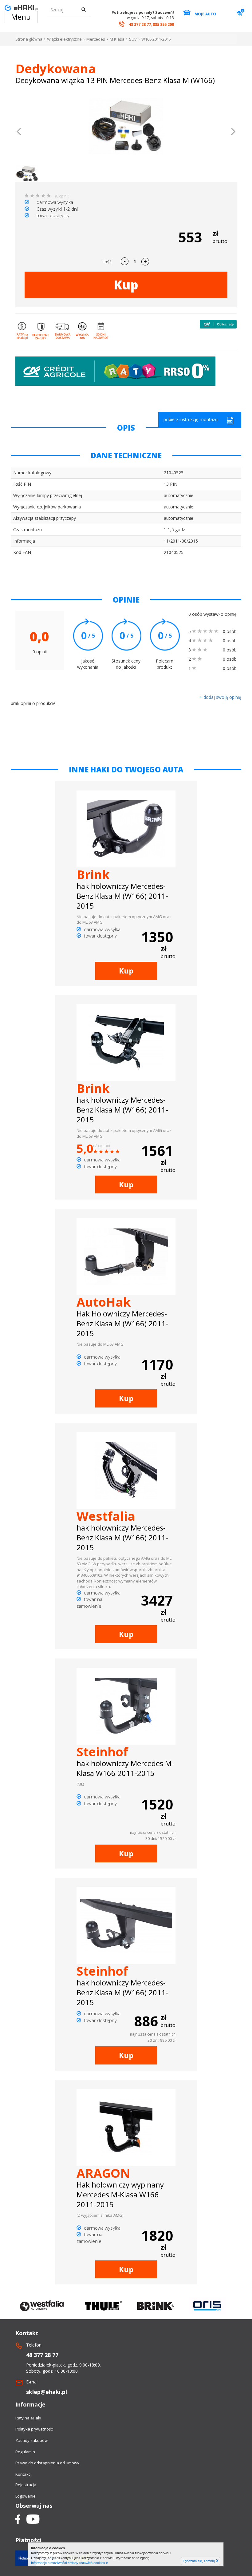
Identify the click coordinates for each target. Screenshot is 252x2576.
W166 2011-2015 (156, 39)
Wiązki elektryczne (64, 39)
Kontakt (23, 2474)
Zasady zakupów (31, 2440)
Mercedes (96, 39)
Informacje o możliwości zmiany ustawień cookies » (69, 2563)
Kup (126, 285)
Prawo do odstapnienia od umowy (47, 2463)
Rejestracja (26, 2485)
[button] (19, 132)
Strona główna (29, 39)
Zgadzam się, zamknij (201, 2561)
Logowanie (26, 2496)
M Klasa (117, 39)
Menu (21, 17)
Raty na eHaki (28, 2418)
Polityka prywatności (34, 2429)
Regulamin (25, 2452)
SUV (133, 39)
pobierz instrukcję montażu (191, 419)
